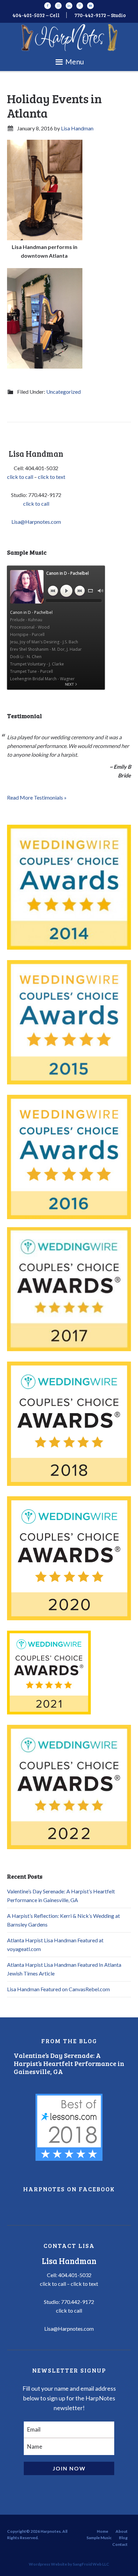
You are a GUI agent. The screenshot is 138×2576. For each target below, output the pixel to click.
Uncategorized (63, 392)
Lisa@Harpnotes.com (36, 522)
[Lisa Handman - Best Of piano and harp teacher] (69, 2127)
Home (102, 2531)
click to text (52, 477)
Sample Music (99, 2538)
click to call (20, 477)
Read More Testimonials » (37, 797)
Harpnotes (69, 38)
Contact (120, 2544)
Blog (123, 2538)
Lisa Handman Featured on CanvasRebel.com (58, 1989)
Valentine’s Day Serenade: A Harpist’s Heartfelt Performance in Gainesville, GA (69, 2063)
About (122, 2531)
